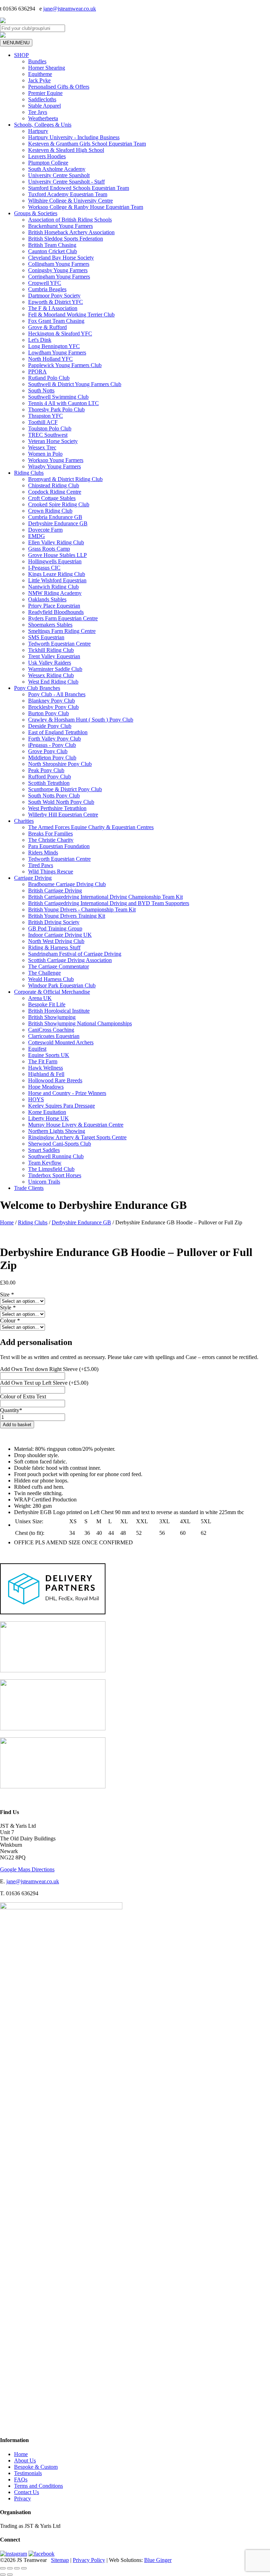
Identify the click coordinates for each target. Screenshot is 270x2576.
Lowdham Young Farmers (57, 353)
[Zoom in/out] (3, 2568)
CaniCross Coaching (51, 1030)
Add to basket (17, 1425)
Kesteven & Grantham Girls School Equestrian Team (87, 144)
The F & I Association (53, 308)
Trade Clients (29, 1188)
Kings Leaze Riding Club (57, 574)
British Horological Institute (59, 1011)
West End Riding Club (53, 682)
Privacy (22, 2498)
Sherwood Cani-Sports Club (60, 1144)
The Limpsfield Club (51, 1169)
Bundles (37, 61)
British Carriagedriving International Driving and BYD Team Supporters (109, 903)
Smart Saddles (44, 1150)
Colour (10, 1321)
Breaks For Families (50, 834)
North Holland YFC (50, 359)
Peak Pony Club (46, 770)
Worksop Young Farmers (56, 460)
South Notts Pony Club (54, 796)
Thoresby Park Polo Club (56, 409)
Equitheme (40, 74)
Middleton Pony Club (52, 758)
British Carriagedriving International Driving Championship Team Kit (105, 897)
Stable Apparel (44, 106)
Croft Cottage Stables (52, 498)
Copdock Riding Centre (55, 492)
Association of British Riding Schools (70, 220)
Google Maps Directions (27, 1869)
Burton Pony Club (49, 713)
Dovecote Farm (45, 530)
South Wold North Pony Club (61, 802)
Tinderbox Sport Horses (55, 1175)
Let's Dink (40, 340)
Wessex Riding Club (51, 675)
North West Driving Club (56, 941)
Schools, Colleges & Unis (43, 125)
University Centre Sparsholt (59, 175)
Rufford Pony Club (50, 777)
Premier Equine (45, 93)
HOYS (36, 1099)
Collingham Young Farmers (59, 264)
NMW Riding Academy (55, 593)
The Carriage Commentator (59, 966)
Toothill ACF (43, 422)
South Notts (41, 390)
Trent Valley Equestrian (54, 656)
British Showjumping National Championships (80, 1023)
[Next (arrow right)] (10, 2575)
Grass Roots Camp (49, 549)
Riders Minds (43, 853)
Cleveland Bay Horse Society (61, 258)
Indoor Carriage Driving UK (60, 935)
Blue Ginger (158, 2560)
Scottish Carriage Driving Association (70, 960)
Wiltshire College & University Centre (70, 201)
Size (7, 1295)
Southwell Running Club (56, 1156)
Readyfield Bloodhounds (56, 612)
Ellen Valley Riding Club (56, 542)
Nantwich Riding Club (53, 587)
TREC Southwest (48, 435)
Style (8, 1308)
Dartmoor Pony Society (54, 296)
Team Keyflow (45, 1163)
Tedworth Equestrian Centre (59, 644)
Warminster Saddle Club (55, 669)
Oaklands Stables (47, 599)
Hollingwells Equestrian (55, 561)
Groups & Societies (36, 213)
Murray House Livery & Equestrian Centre (76, 1125)
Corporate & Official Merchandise (52, 992)
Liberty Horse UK (49, 1118)
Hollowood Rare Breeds (55, 1080)
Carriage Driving (33, 878)
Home (7, 1222)
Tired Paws (41, 865)
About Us (25, 2460)
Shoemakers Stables (50, 625)
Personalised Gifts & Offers (59, 87)
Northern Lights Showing (57, 1131)
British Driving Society (54, 922)
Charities (24, 821)
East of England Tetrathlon (58, 732)
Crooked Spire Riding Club (59, 504)
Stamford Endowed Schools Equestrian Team (79, 188)
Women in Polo (45, 454)
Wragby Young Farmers (54, 466)
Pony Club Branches (37, 688)
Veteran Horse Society (53, 441)
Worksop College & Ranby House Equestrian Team (86, 207)
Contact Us (27, 2492)
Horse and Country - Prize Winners (67, 1093)
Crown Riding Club (50, 511)
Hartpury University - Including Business (74, 137)
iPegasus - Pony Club (52, 745)
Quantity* (11, 1410)
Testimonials (28, 2473)
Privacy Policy (89, 2560)
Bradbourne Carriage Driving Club (67, 884)
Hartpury (38, 131)
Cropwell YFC (45, 283)
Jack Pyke (39, 80)
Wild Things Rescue (51, 872)
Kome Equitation (47, 1112)
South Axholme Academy (57, 169)
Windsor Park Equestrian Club (62, 985)
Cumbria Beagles (47, 289)
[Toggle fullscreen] (10, 2568)
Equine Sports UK (49, 1055)
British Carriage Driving (55, 890)
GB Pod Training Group (55, 928)
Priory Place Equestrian (54, 606)
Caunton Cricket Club (53, 251)
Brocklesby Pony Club (53, 707)
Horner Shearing (47, 68)
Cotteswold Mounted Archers (61, 1042)
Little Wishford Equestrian (57, 580)
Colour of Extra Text (23, 1396)
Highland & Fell (46, 1074)
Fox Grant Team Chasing (56, 321)
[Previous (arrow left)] (3, 2575)
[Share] (17, 2568)
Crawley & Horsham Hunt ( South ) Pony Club (81, 720)
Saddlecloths (42, 99)
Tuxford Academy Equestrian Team (68, 194)
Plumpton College (48, 163)
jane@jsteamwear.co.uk (70, 9)
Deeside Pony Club (50, 726)
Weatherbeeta (43, 118)
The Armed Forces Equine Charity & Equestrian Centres (91, 827)
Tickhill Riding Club (51, 650)
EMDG (37, 536)
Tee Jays (38, 112)
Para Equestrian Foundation (59, 846)
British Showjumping (52, 1017)
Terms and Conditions (38, 2486)
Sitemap (60, 2560)
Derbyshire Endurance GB (58, 523)
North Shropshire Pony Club (60, 764)
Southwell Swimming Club (58, 397)
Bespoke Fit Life (47, 1004)
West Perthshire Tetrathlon (57, 808)
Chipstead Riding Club (54, 485)
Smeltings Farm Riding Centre (62, 631)
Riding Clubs (29, 473)
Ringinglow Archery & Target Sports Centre (77, 1137)
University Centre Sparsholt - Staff (66, 182)
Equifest (37, 1049)
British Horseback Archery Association (71, 232)
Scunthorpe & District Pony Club (65, 789)
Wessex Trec (42, 447)
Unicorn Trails (44, 1182)
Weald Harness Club (51, 979)
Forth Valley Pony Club (54, 739)
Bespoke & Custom (36, 2467)
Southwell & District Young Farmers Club (75, 384)
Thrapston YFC (46, 416)
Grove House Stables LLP (57, 555)
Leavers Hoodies (47, 156)
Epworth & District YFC (56, 302)
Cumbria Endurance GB (55, 517)
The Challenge (44, 973)
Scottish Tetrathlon (49, 783)
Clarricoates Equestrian (54, 1036)
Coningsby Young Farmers (58, 270)
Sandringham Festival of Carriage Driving (75, 954)
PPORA (37, 371)
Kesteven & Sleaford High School (66, 150)
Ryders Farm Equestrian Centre (63, 618)
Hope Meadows (46, 1087)
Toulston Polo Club (50, 428)
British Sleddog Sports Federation (66, 239)
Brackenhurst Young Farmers (60, 226)
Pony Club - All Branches (57, 694)
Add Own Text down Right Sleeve (49, 1369)
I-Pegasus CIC (44, 568)
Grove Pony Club (48, 751)
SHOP (21, 55)
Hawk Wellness (46, 1068)
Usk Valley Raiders (50, 663)
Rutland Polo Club (49, 378)
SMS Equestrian (46, 637)
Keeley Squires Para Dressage (62, 1106)
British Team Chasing (52, 245)
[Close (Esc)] (24, 2568)
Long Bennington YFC (54, 346)
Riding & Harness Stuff (54, 947)
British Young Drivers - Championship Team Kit (82, 909)
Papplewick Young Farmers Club (65, 365)
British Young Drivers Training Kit (67, 916)
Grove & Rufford (47, 327)
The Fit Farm (43, 1061)
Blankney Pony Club (52, 701)
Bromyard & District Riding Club (65, 479)
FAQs (21, 2479)
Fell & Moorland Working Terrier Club (71, 315)
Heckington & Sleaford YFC (60, 334)
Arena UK (40, 998)
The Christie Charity (51, 840)
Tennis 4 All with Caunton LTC (63, 403)
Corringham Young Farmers (59, 277)
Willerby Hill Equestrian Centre (63, 815)
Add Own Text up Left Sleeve (44, 1383)
